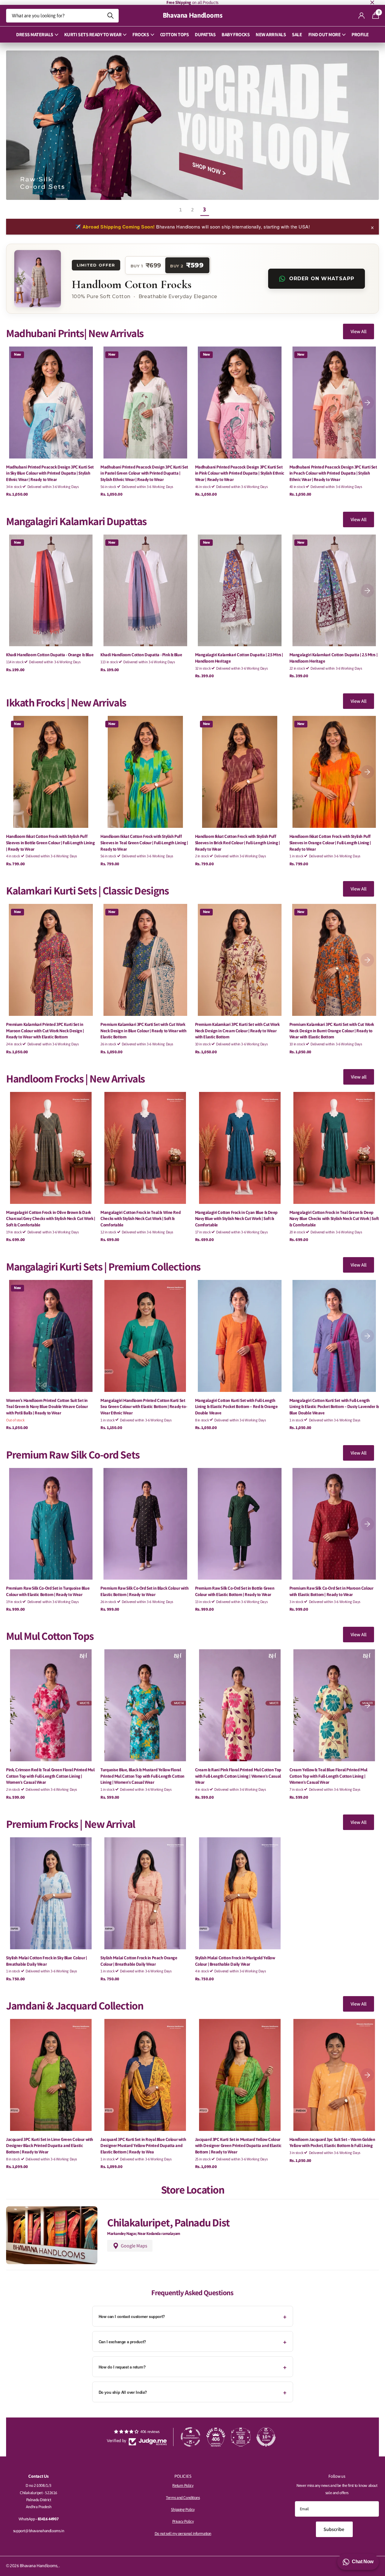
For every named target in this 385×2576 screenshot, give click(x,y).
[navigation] (367, 403)
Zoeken (110, 16)
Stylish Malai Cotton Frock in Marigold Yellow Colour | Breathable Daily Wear (235, 1961)
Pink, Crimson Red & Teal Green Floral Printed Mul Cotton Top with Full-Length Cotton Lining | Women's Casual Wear (50, 1776)
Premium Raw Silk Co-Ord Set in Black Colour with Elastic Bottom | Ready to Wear (144, 1591)
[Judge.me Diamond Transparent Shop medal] (191, 2437)
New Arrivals (271, 35)
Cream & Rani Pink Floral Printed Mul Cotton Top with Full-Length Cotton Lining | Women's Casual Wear (238, 1776)
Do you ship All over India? (123, 2392)
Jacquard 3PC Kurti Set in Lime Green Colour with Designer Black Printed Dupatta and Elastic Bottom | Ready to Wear (50, 2146)
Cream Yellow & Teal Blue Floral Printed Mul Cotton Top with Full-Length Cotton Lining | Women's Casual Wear (328, 1776)
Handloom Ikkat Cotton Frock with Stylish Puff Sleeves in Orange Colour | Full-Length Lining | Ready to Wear (330, 843)
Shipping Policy (183, 2510)
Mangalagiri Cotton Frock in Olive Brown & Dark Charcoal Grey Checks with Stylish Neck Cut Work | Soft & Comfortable (51, 1219)
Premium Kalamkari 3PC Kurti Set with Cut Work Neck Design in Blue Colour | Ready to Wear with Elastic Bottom (143, 1031)
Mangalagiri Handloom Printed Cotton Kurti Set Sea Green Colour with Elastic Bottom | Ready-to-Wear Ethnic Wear (144, 1407)
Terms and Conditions (183, 2498)
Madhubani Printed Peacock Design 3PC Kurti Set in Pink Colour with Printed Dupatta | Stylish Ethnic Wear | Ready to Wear (240, 473)
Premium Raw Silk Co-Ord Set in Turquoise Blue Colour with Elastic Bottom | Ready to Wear (48, 1591)
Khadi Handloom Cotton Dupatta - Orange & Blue (50, 655)
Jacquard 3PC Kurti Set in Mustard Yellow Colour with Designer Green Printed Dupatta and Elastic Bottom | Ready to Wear (238, 2146)
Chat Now (363, 2562)
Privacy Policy (183, 2521)
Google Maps (134, 2246)
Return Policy (183, 2485)
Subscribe (334, 2529)
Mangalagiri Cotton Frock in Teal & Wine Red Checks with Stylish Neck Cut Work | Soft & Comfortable (140, 1219)
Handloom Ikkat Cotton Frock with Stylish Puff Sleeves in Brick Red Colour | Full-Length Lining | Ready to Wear (238, 843)
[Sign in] (362, 16)
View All (359, 331)
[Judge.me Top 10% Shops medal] (266, 2437)
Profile (360, 35)
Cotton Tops (175, 35)
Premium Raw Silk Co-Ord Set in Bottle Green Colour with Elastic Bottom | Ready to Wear (235, 1591)
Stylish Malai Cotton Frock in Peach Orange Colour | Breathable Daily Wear (139, 1961)
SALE (297, 35)
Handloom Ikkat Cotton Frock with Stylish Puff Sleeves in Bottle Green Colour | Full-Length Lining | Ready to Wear (51, 843)
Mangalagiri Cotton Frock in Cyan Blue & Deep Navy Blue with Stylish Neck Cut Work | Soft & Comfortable (236, 1219)
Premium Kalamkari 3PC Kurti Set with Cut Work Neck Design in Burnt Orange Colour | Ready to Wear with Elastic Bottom (332, 1031)
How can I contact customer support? (132, 2316)
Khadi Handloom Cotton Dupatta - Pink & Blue (141, 655)
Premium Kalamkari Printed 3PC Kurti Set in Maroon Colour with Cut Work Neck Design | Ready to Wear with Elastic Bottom (45, 1031)
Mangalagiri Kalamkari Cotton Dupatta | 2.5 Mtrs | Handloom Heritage (239, 658)
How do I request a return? (122, 2367)
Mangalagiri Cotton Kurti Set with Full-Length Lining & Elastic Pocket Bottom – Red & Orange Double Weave (236, 1407)
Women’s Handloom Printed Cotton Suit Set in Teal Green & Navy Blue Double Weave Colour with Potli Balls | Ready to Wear (47, 1407)
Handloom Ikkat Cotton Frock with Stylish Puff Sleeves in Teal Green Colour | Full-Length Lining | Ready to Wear (144, 843)
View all (359, 1077)
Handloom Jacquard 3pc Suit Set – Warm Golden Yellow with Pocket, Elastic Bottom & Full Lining (332, 2143)
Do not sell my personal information (183, 2534)
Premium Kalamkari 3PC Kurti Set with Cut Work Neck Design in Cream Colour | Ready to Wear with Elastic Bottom (237, 1031)
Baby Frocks (236, 35)
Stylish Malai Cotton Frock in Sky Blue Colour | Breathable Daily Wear (46, 1961)
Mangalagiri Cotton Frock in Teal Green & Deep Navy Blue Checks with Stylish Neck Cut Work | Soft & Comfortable (334, 1219)
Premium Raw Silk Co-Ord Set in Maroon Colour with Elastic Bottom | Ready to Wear (331, 1591)
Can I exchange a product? (122, 2342)
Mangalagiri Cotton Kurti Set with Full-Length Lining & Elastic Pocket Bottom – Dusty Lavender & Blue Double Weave (334, 1407)
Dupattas (205, 35)
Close (372, 2)
